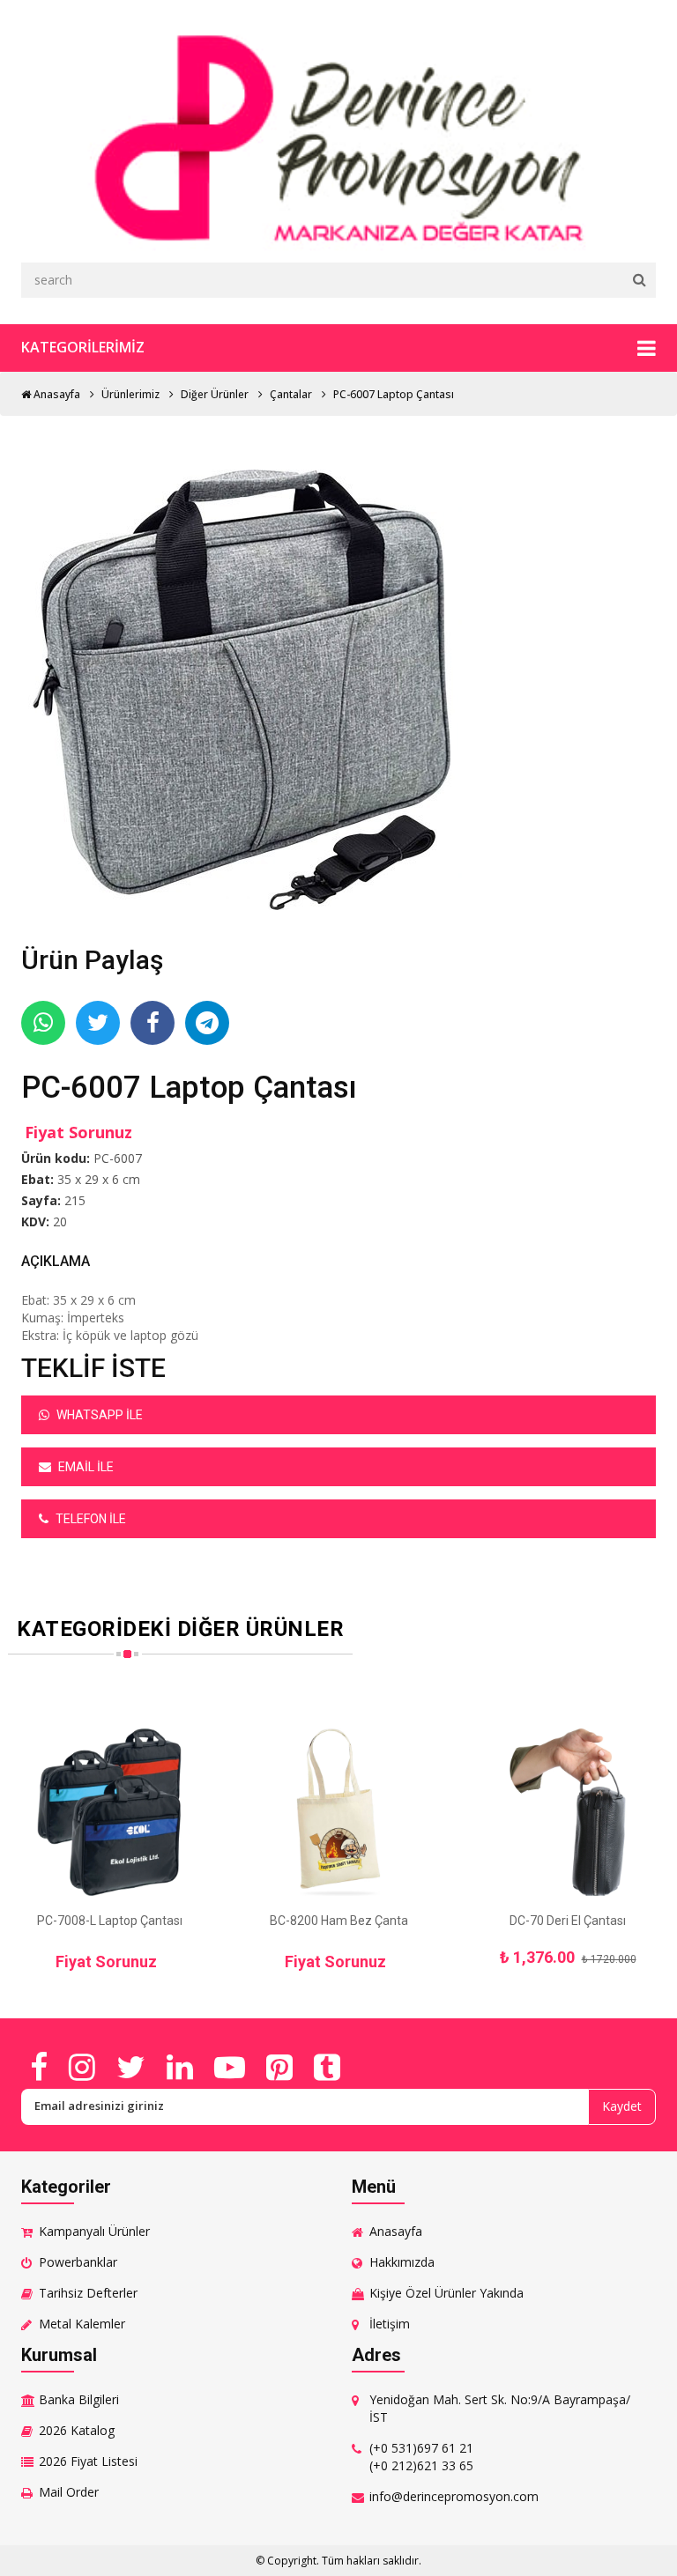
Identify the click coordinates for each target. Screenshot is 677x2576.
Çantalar (291, 394)
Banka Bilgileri (79, 2399)
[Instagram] (82, 2067)
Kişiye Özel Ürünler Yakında (446, 2293)
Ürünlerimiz (130, 394)
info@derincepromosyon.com (454, 2496)
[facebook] (39, 2067)
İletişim (390, 2324)
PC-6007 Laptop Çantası (394, 394)
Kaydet (622, 2106)
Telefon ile (89, 1519)
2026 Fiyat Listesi (88, 2461)
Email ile (85, 1467)
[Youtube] (230, 2067)
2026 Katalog (77, 2430)
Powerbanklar (78, 2262)
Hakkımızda (402, 2262)
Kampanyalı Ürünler (94, 2231)
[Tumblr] (327, 2067)
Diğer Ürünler (215, 394)
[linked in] (180, 2067)
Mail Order (69, 2492)
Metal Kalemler (82, 2324)
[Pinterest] (279, 2067)
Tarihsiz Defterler (88, 2293)
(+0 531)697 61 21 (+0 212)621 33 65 (421, 2457)
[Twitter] (131, 2067)
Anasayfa (56, 394)
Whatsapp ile (98, 1415)
